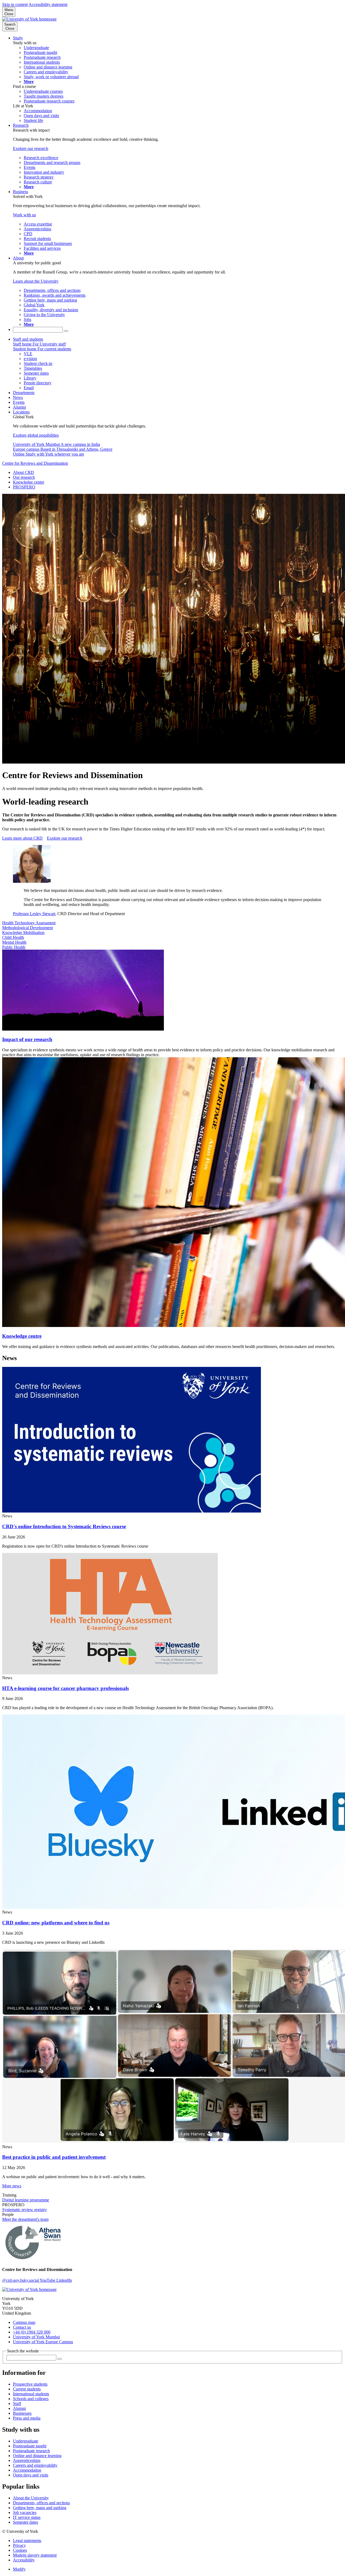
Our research (24, 477)
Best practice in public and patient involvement (54, 2157)
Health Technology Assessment (29, 923)
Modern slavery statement (35, 2555)
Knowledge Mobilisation (23, 933)
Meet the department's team (25, 2219)
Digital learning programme (26, 2200)
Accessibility (24, 2560)
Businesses (22, 2413)
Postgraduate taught (30, 2446)
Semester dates (25, 2522)
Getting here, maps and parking (40, 2508)
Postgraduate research (31, 2451)
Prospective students (30, 2384)
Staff (17, 2404)
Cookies (20, 2550)
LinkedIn (64, 2280)
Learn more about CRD (22, 838)
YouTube (48, 2280)
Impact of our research (27, 1039)
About (18, 258)
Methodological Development (27, 928)
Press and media (27, 2418)
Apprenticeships (27, 2460)
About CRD (23, 472)
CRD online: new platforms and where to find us (56, 1923)
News (18, 397)
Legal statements (27, 2541)
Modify (19, 2569)
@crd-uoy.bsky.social (21, 2280)
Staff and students (28, 339)
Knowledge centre (29, 482)
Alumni (19, 407)
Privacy (19, 2545)
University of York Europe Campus (43, 2342)
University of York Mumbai (36, 2337)
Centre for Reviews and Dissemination (35, 463)
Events (19, 402)
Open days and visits (31, 2475)
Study (18, 38)
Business (20, 192)
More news (12, 2186)
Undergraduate (26, 2441)
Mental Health (14, 942)
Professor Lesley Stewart (34, 914)
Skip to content (15, 4)
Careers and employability (35, 2465)
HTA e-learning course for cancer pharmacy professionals (65, 1688)
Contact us (22, 2327)
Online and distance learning (37, 2456)
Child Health (13, 937)
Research (21, 125)
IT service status (27, 2517)
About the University (31, 2498)
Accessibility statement (48, 4)
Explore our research (65, 838)
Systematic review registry (25, 2210)
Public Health (14, 947)
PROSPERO (24, 487)
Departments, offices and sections (41, 2503)
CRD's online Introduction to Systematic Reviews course (64, 1526)
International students (31, 2394)
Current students (27, 2389)
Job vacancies (25, 2512)
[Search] (66, 331)
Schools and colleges (31, 2399)
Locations (21, 412)
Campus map (24, 2322)
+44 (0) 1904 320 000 (32, 2332)
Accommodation (27, 2470)
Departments (24, 393)
